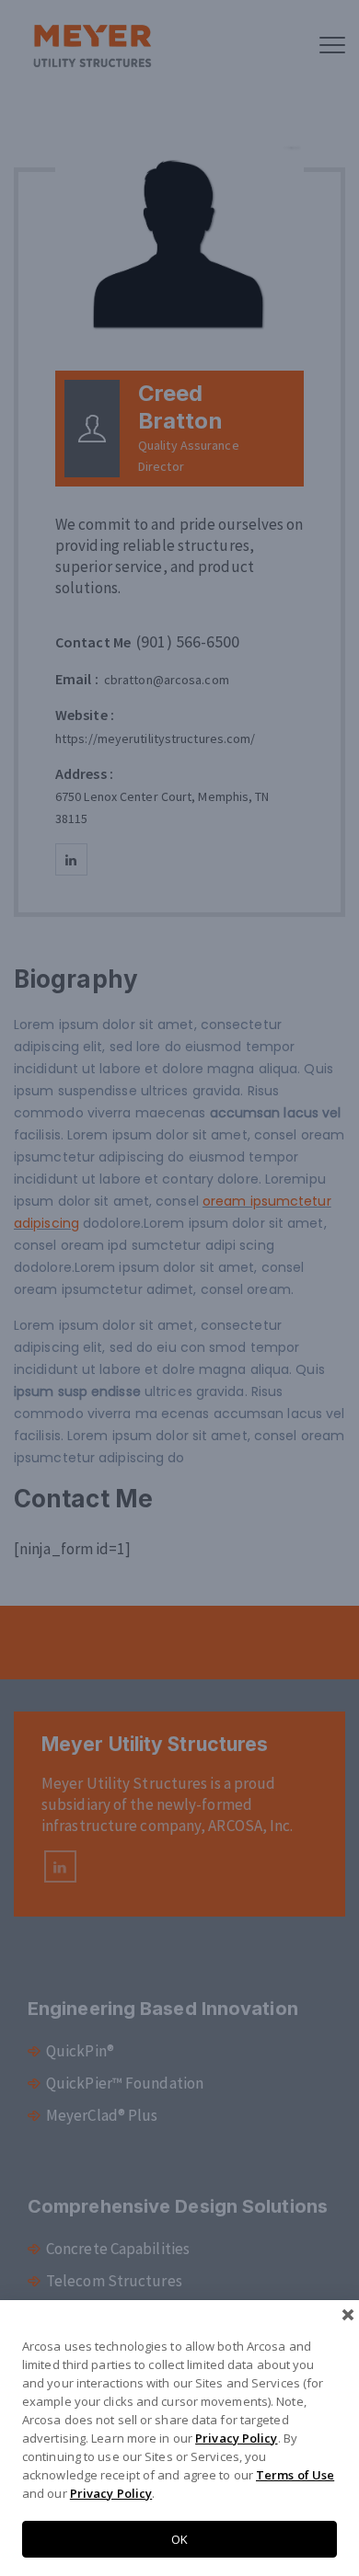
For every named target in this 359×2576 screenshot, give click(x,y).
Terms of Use (295, 2475)
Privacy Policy (236, 2438)
